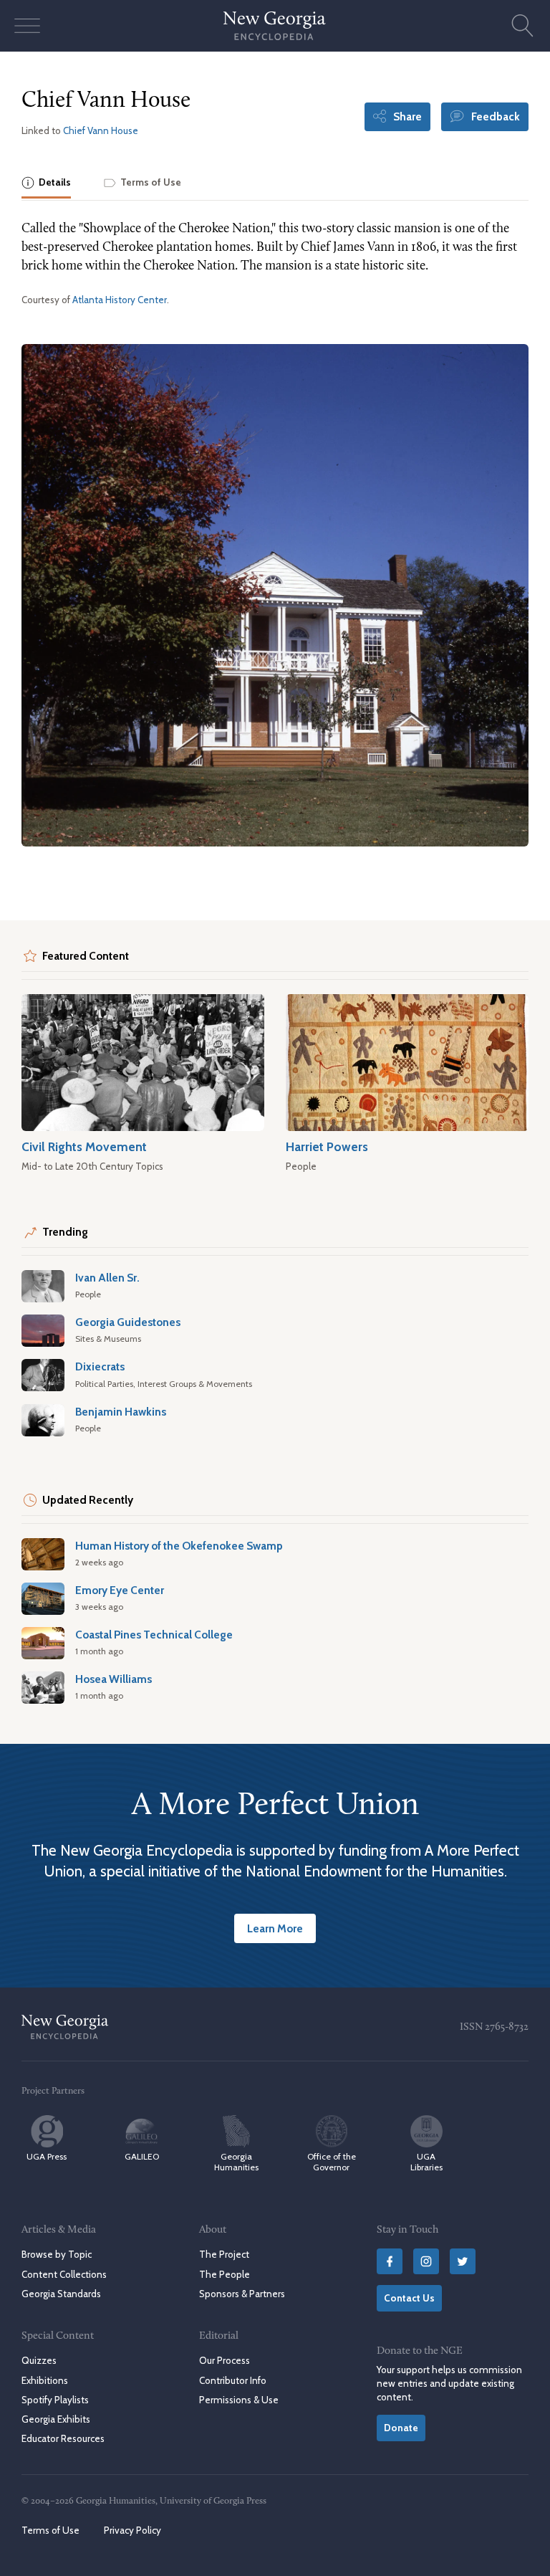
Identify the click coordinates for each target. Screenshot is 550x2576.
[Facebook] (390, 2261)
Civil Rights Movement (84, 1146)
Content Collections (64, 2274)
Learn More (275, 1928)
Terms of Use (50, 2530)
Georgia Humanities (236, 2162)
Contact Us (409, 2298)
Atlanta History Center (120, 300)
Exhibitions (45, 2380)
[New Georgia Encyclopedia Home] (275, 26)
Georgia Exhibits (56, 2419)
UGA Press (47, 2156)
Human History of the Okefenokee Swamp (179, 1546)
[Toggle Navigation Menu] (27, 26)
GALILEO (142, 2156)
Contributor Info (233, 2380)
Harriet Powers (327, 1146)
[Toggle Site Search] (523, 26)
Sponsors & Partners (242, 2294)
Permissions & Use (239, 2400)
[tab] (46, 184)
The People (225, 2274)
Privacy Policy (132, 2530)
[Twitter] (463, 2261)
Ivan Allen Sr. (107, 1278)
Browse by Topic (57, 2254)
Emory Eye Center (120, 1590)
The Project (224, 2254)
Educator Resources (63, 2438)
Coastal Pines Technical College (154, 1635)
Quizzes (39, 2360)
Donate (401, 2428)
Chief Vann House (101, 130)
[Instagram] (426, 2261)
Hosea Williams (114, 1679)
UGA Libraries (426, 2162)
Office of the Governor (332, 2162)
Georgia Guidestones (128, 1322)
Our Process (225, 2360)
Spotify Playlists (55, 2400)
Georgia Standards (61, 2294)
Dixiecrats (100, 1366)
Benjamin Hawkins (121, 1412)
